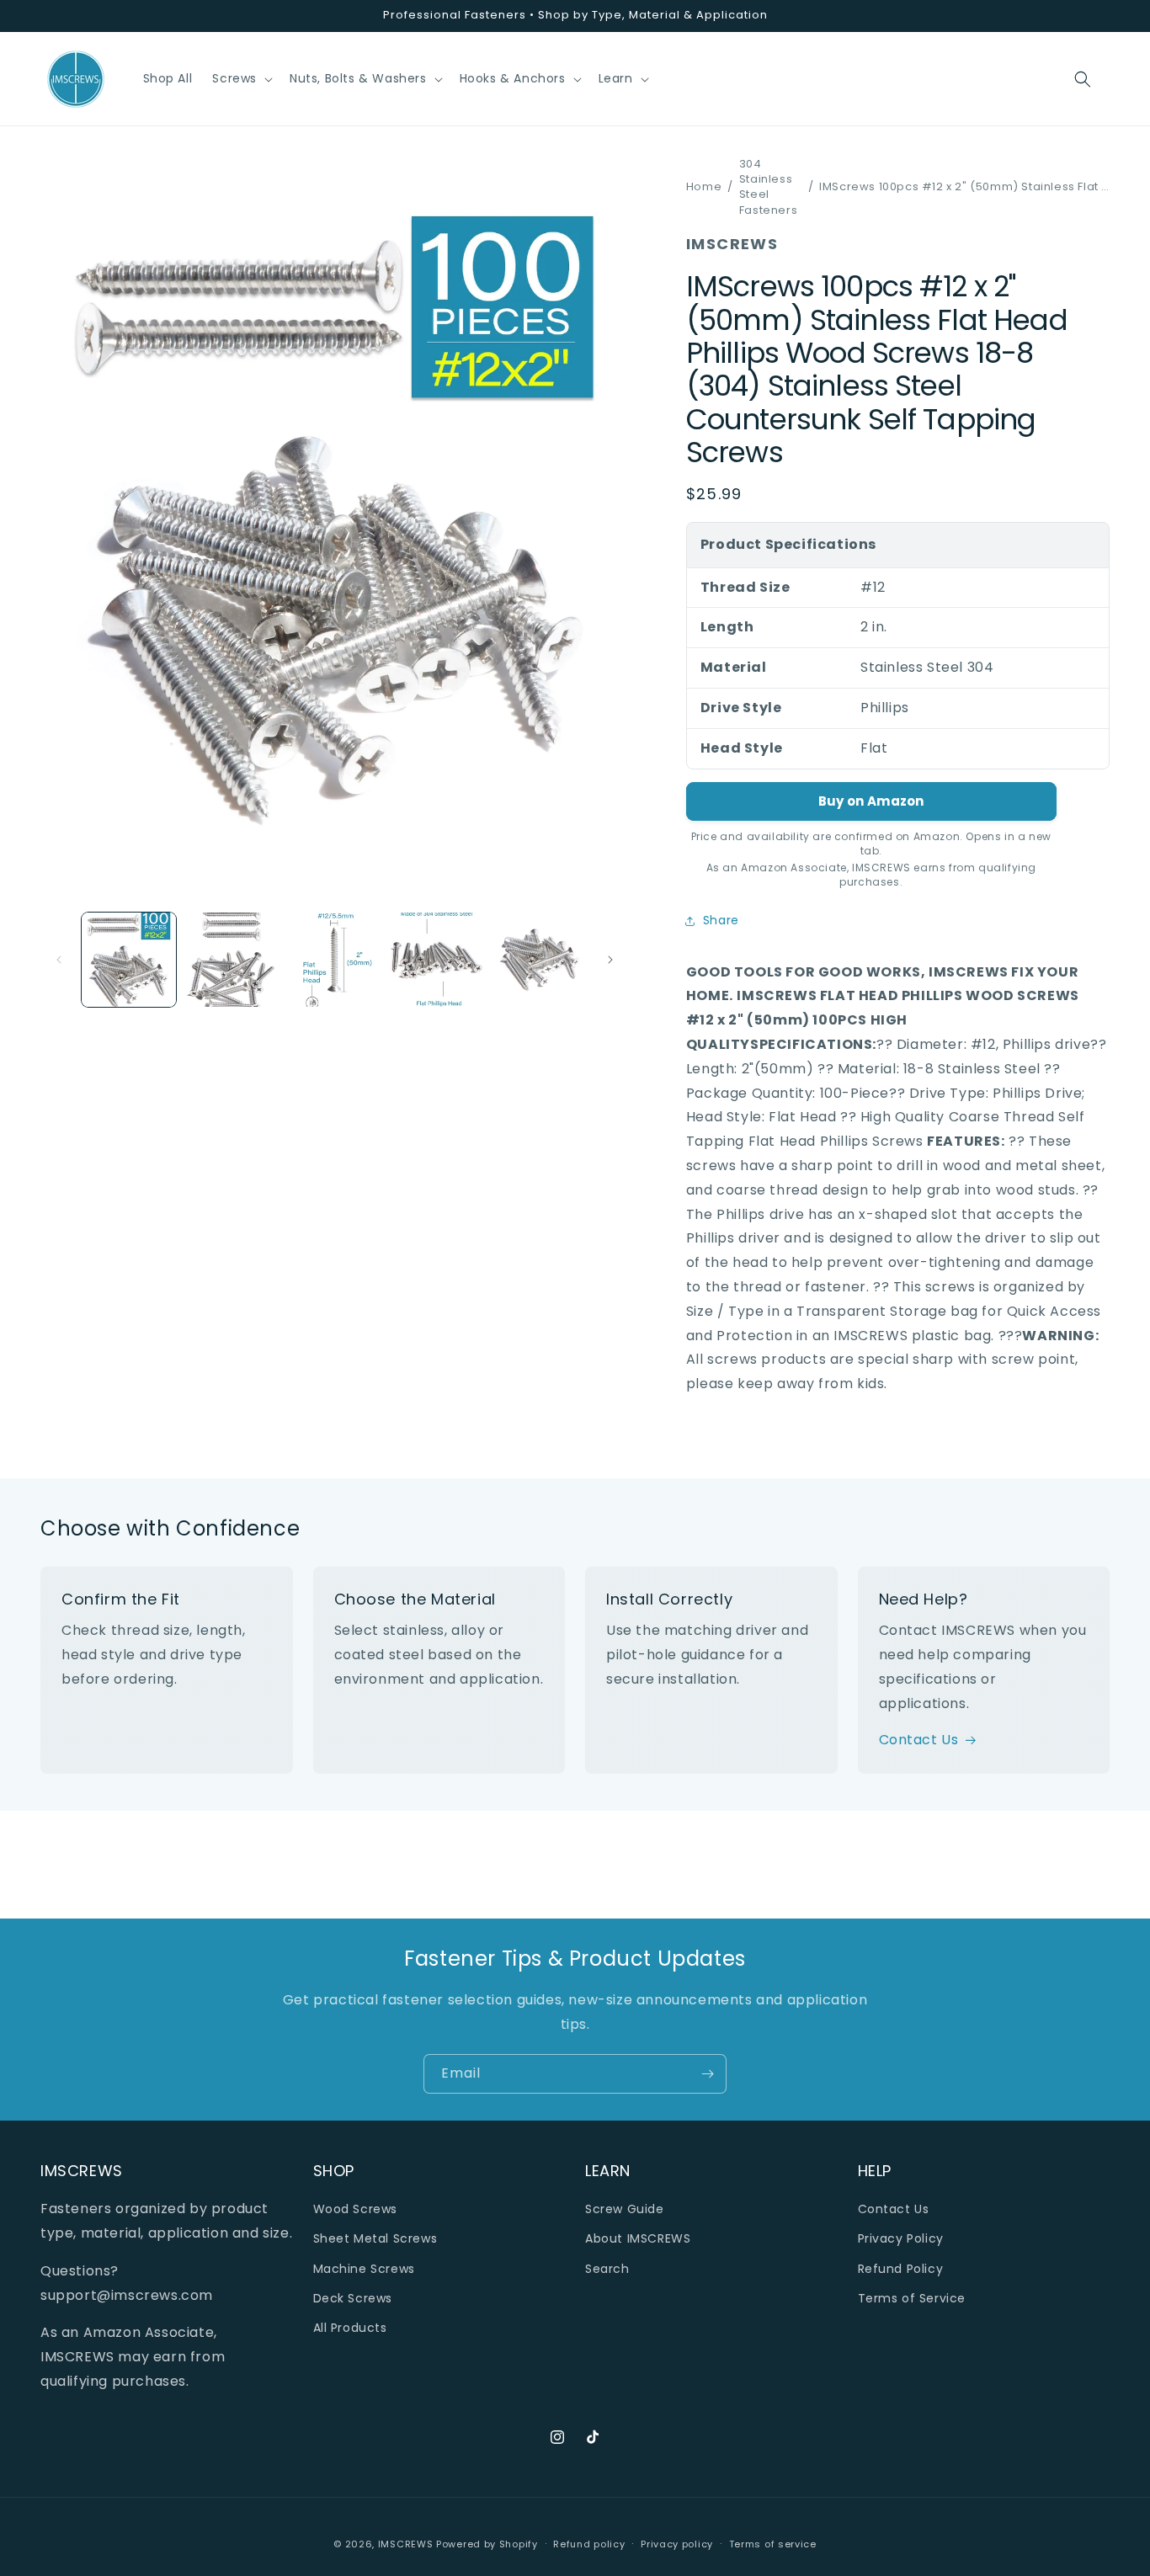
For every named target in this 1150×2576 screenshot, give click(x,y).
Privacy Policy (901, 2238)
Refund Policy (901, 2269)
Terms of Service (912, 2298)
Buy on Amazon (871, 801)
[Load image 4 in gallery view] (437, 960)
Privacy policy (677, 2544)
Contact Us (919, 1740)
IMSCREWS (406, 2544)
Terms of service (773, 2544)
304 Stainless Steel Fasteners (768, 187)
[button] (241, 78)
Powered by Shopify (487, 2544)
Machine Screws (364, 2269)
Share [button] (721, 920)
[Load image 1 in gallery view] (129, 960)
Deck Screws (353, 2298)
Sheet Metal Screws (375, 2238)
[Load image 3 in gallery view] (334, 960)
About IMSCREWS (638, 2238)
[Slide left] (59, 960)
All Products (350, 2328)
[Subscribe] (707, 2074)
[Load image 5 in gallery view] (540, 960)
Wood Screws (356, 2209)
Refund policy (589, 2544)
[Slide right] (610, 960)
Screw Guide (625, 2209)
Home (704, 187)
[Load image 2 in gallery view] (232, 960)
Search (607, 2269)
